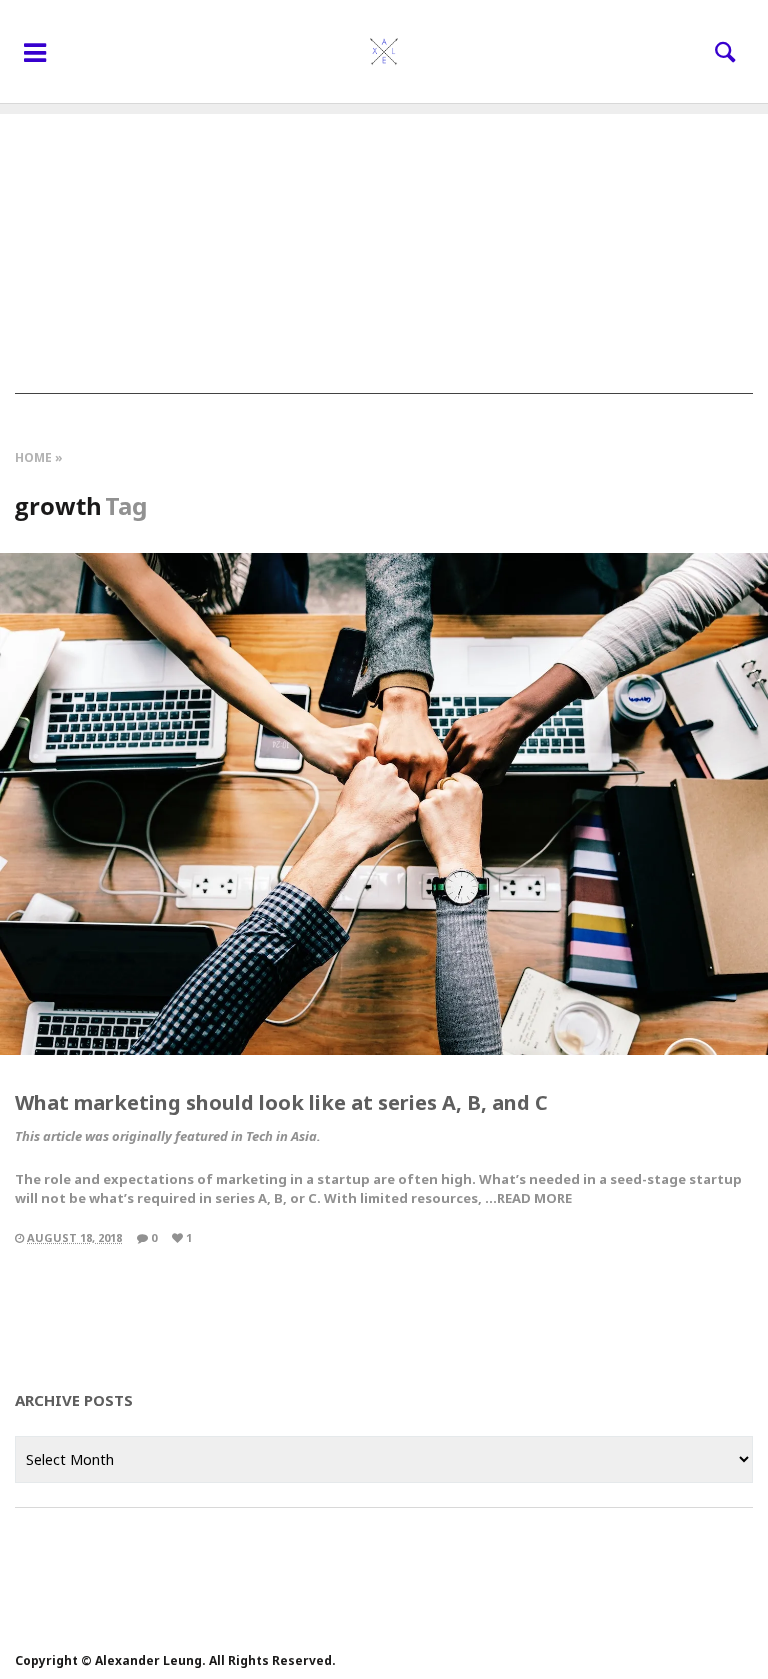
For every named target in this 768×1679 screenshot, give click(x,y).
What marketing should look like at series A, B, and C (281, 1102)
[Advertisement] (384, 254)
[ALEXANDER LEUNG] (383, 52)
